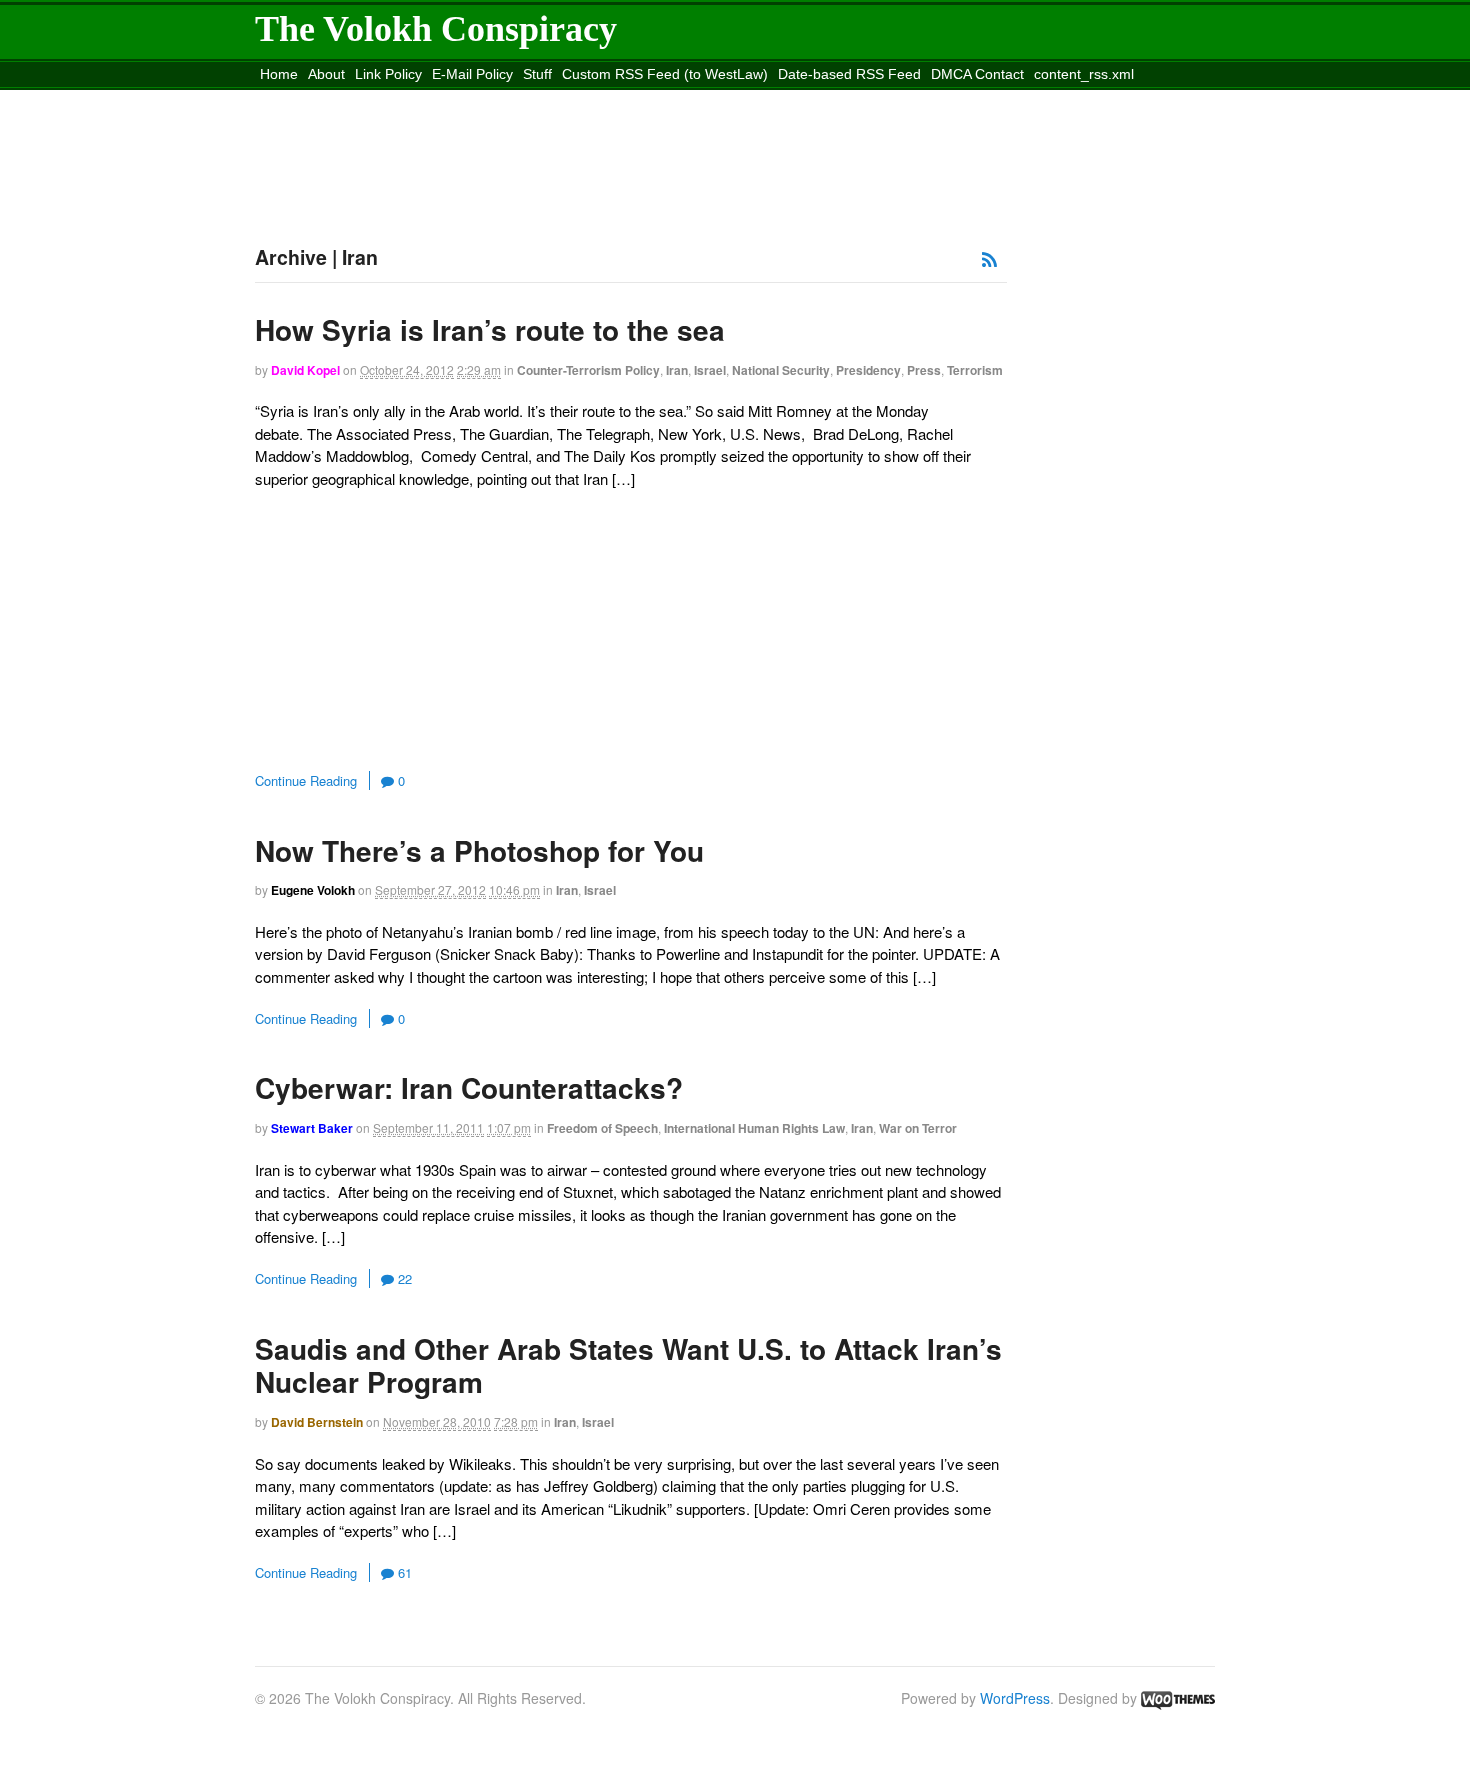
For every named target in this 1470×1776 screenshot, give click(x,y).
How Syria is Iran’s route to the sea (490, 329)
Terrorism (975, 370)
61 (403, 1572)
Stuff (537, 74)
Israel (710, 370)
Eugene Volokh (313, 890)
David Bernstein (317, 1422)
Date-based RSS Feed (849, 74)
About (326, 74)
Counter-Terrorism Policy (588, 370)
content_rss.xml (1084, 74)
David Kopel (305, 370)
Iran (677, 370)
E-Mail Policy (472, 74)
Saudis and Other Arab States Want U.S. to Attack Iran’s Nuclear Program (628, 1365)
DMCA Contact (977, 74)
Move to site (549, 99)
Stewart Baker (312, 1128)
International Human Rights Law (754, 1128)
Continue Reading (306, 780)
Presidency (868, 370)
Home (279, 74)
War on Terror (918, 1128)
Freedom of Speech (602, 1128)
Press (924, 370)
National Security (781, 370)
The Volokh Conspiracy (436, 29)
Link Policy (388, 74)
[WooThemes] (1178, 1698)
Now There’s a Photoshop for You (479, 850)
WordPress (1015, 1698)
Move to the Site (367, 99)
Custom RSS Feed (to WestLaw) (665, 74)
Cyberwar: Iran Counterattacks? (469, 1087)
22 (403, 1278)
